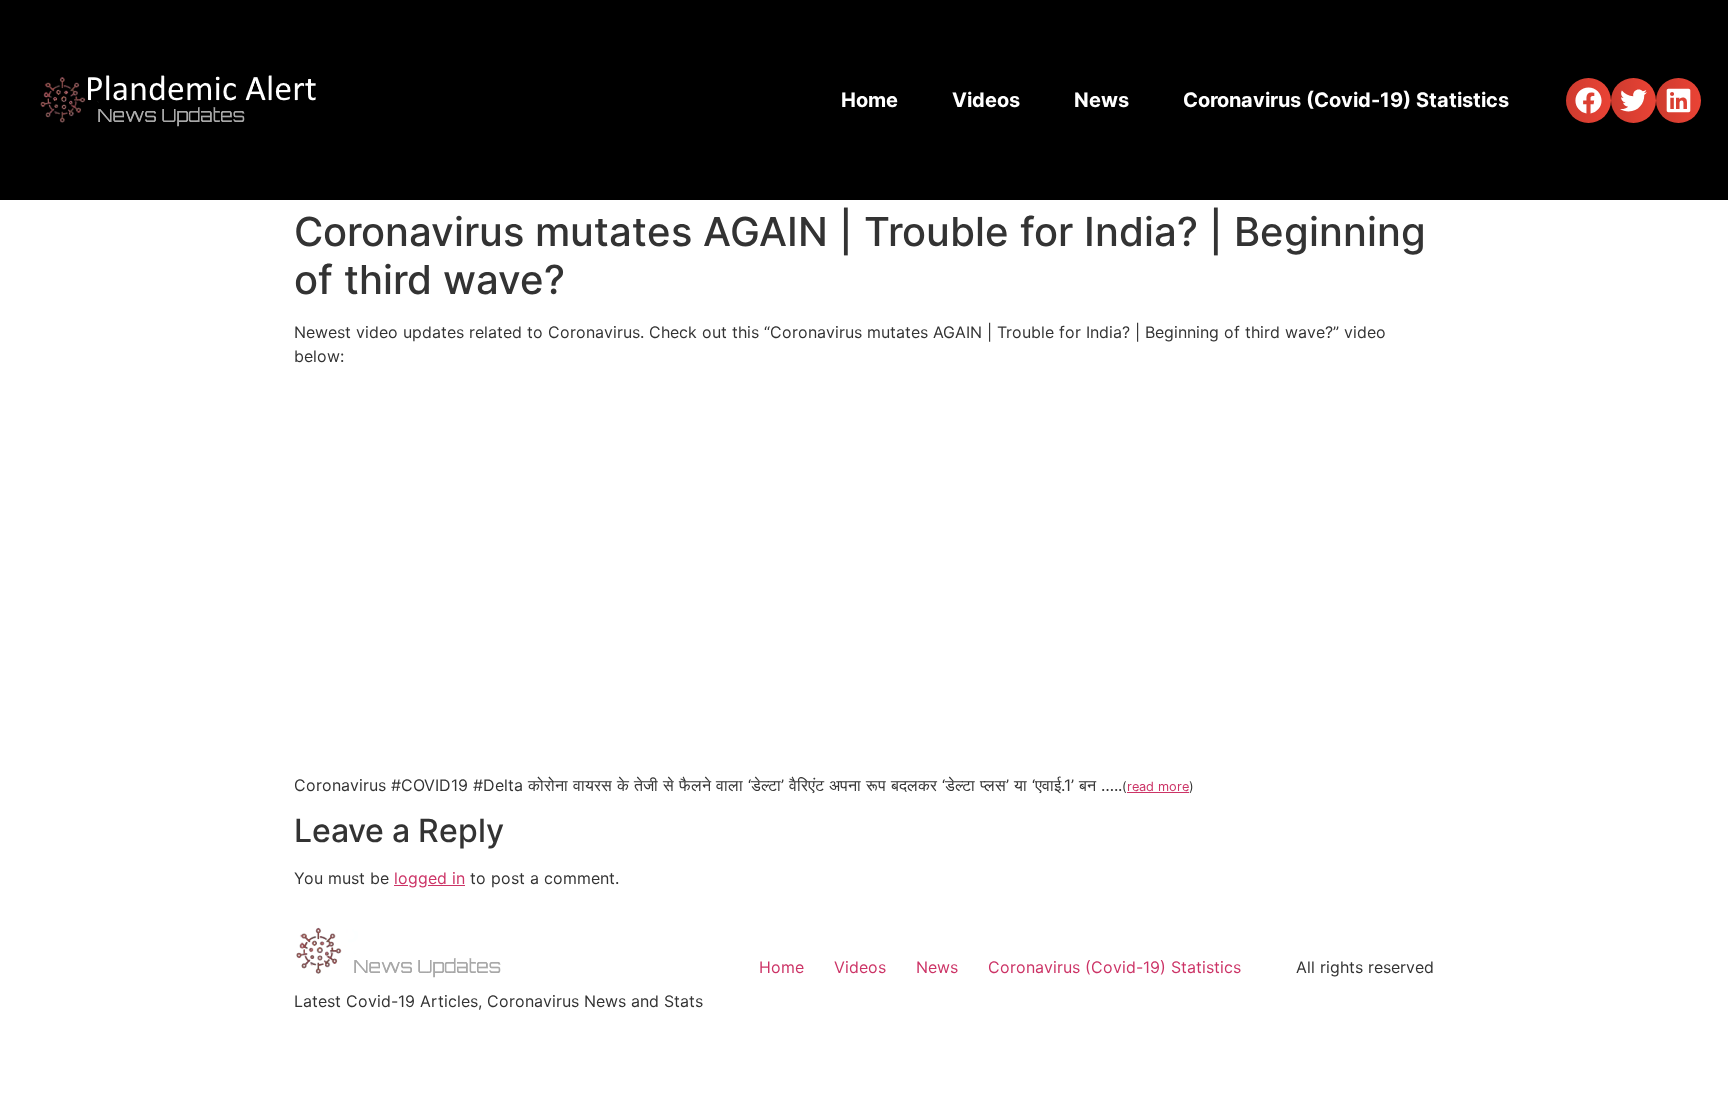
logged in (429, 878)
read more (1158, 786)
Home (869, 100)
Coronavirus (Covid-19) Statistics (1346, 100)
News (1101, 100)
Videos (986, 100)
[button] (1588, 100)
